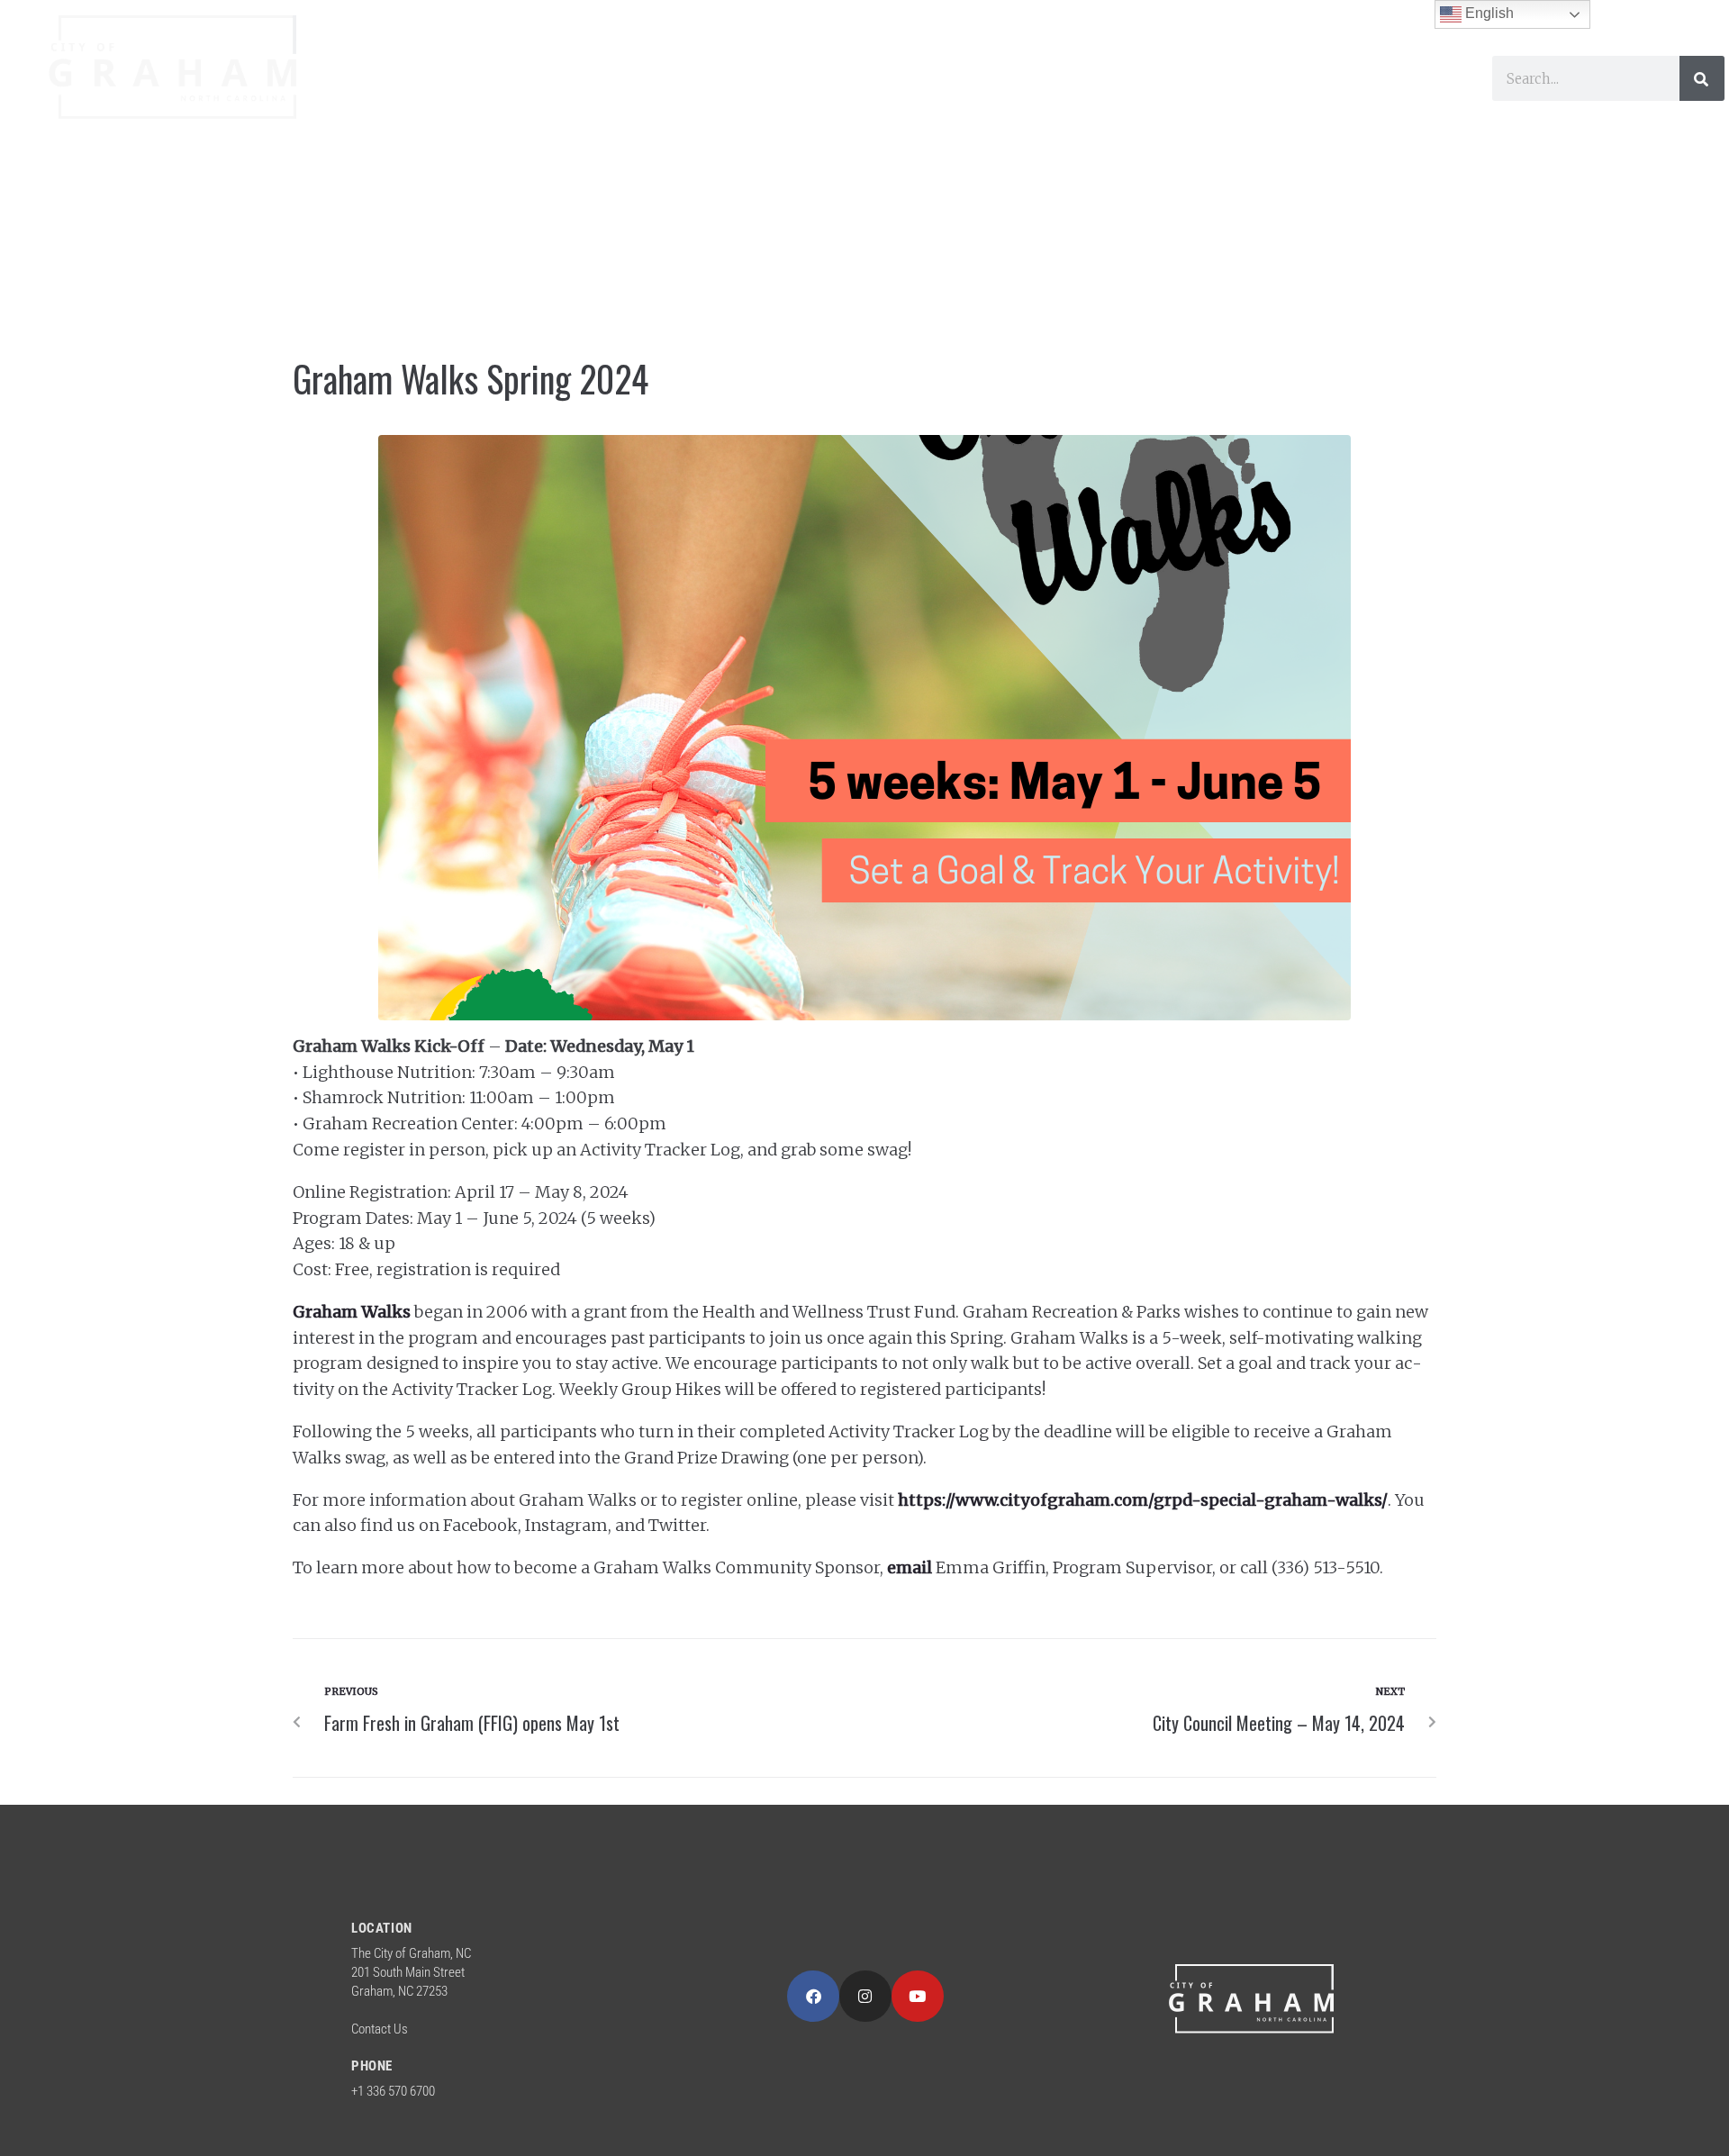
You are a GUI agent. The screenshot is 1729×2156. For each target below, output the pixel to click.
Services (622, 100)
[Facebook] (813, 1997)
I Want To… (1042, 100)
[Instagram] (865, 1997)
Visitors (749, 100)
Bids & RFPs (1369, 100)
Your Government (449, 100)
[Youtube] (918, 1997)
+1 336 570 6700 (393, 2091)
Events (1177, 100)
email (910, 1567)
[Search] (1702, 78)
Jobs (1262, 100)
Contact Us (380, 2029)
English (1488, 13)
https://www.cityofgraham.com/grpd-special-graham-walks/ (1143, 1500)
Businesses (888, 100)
